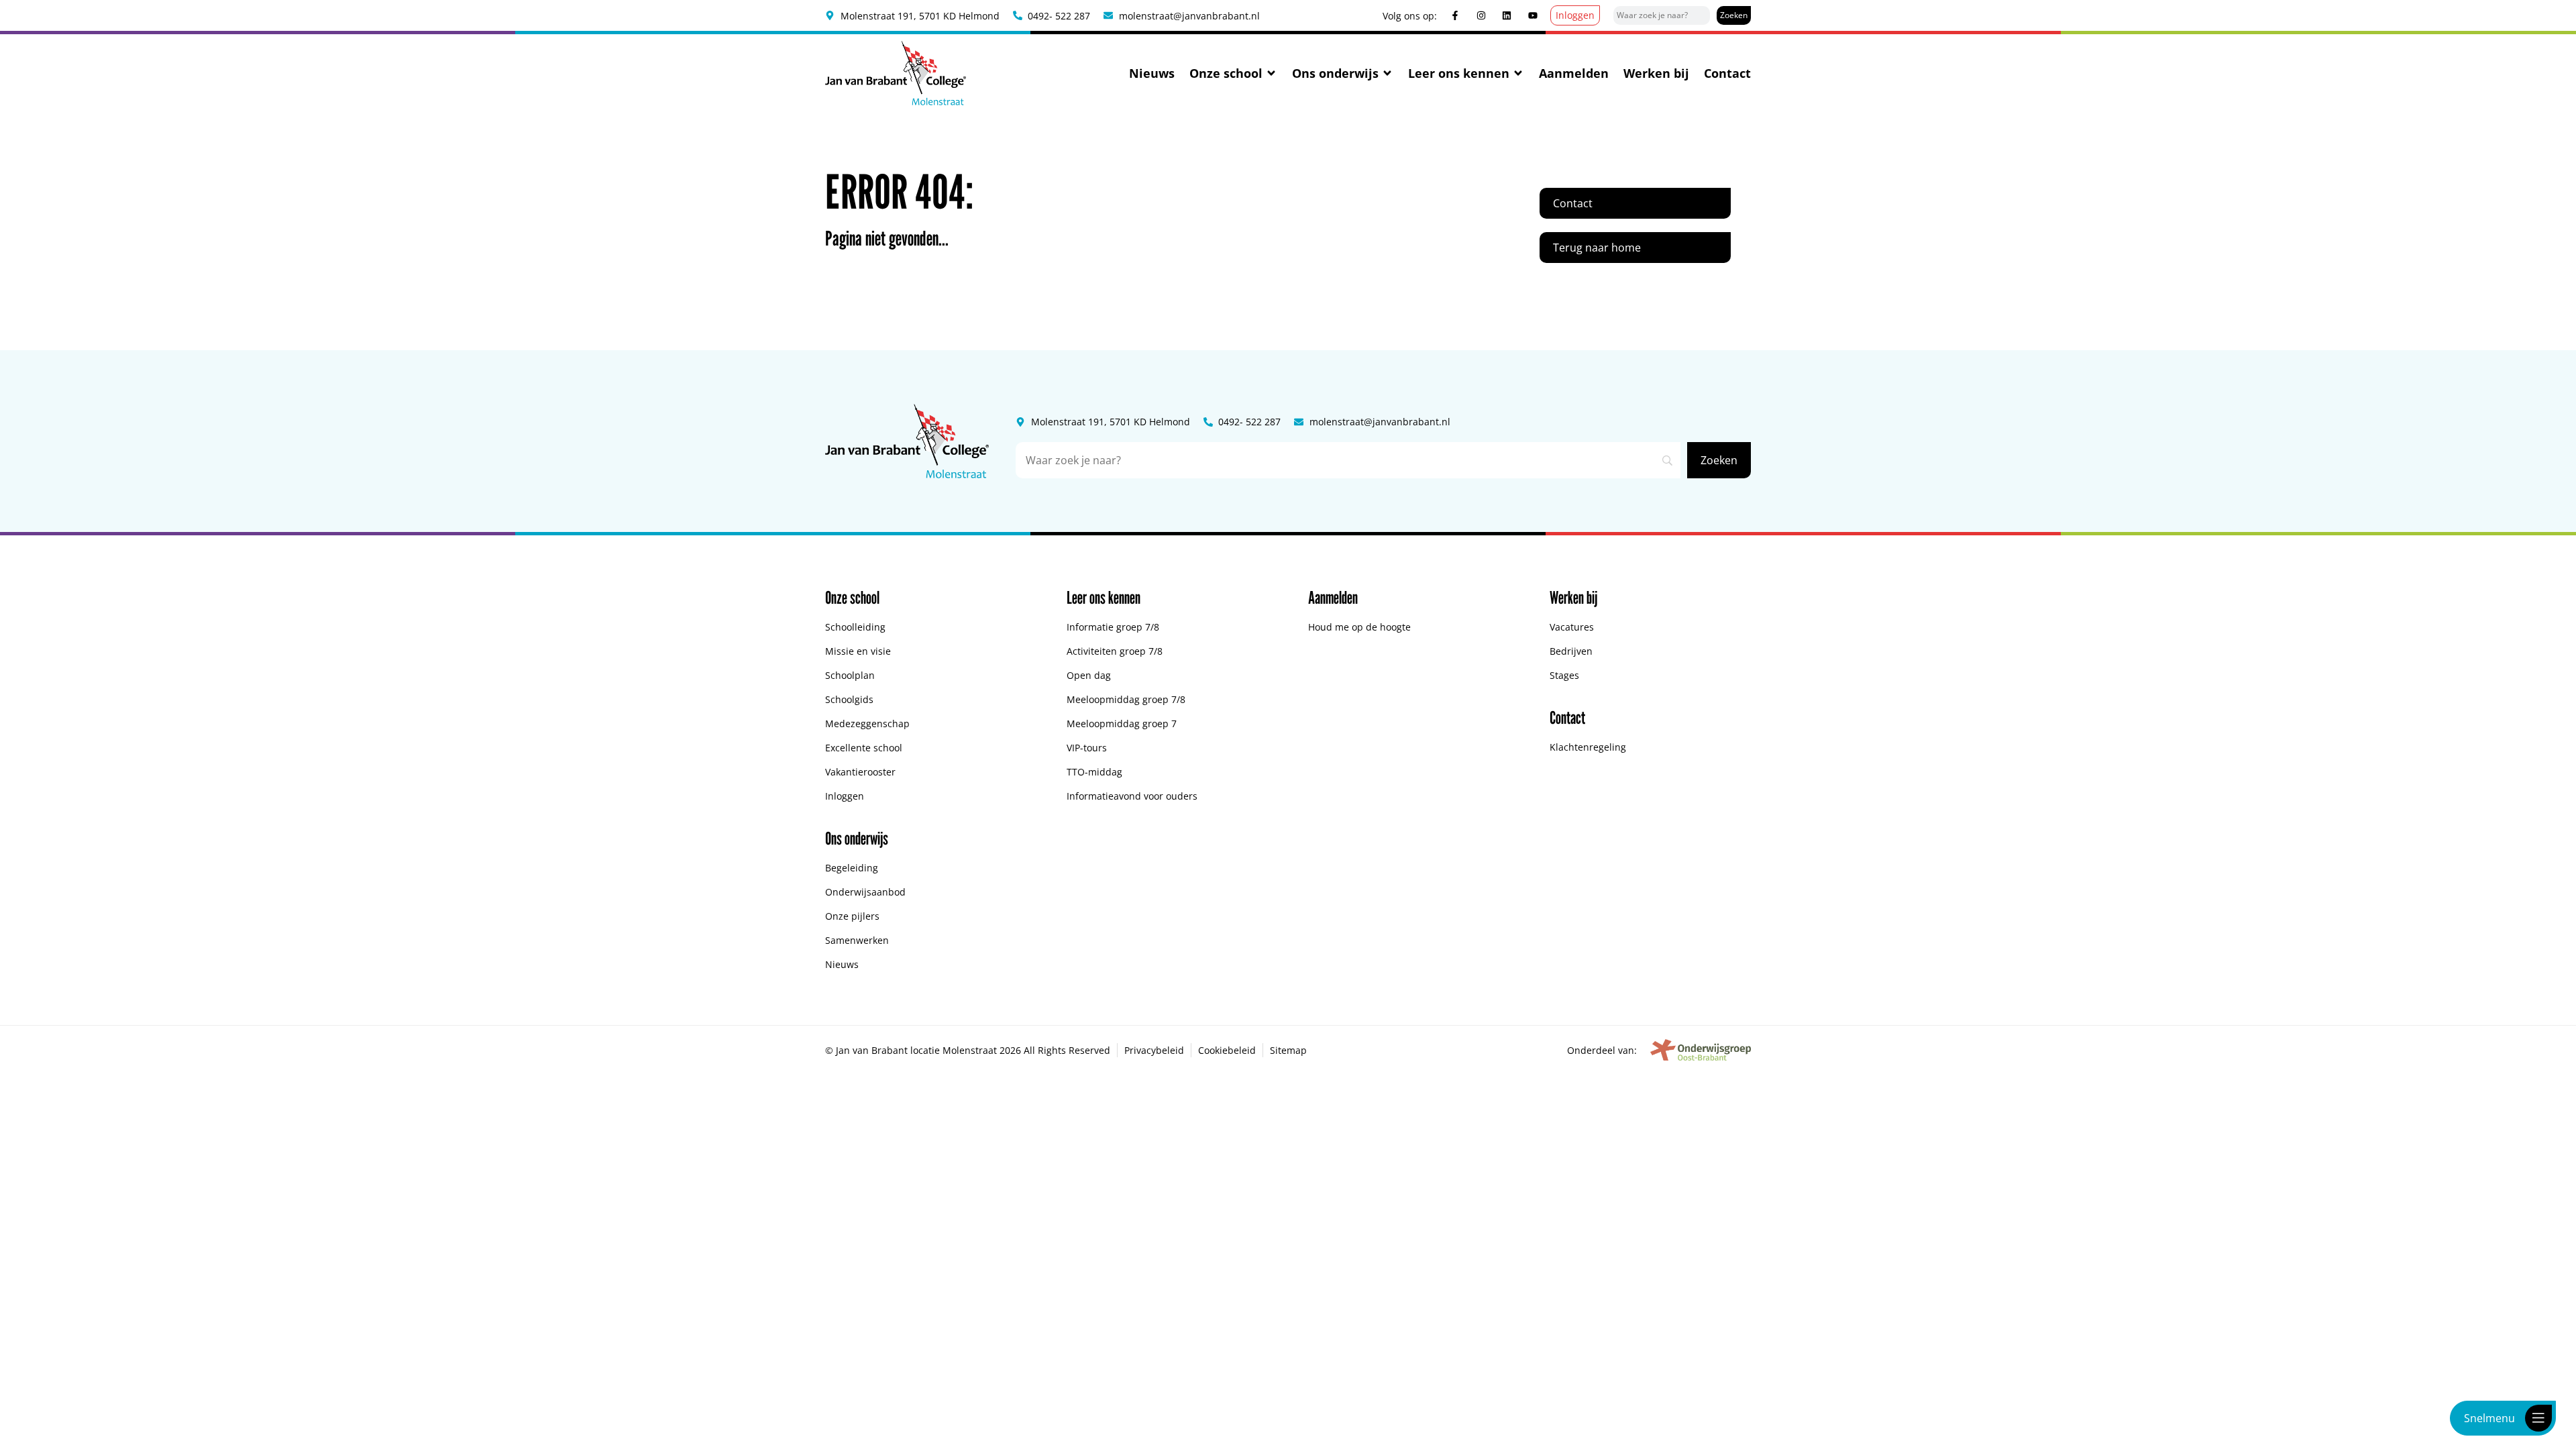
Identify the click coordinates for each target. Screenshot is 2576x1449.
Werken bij (1656, 73)
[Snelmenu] (2538, 1418)
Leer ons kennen (1459, 73)
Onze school (1226, 73)
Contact (1727, 73)
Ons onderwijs (1335, 73)
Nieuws (1152, 73)
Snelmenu (2489, 1418)
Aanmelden (1574, 73)
